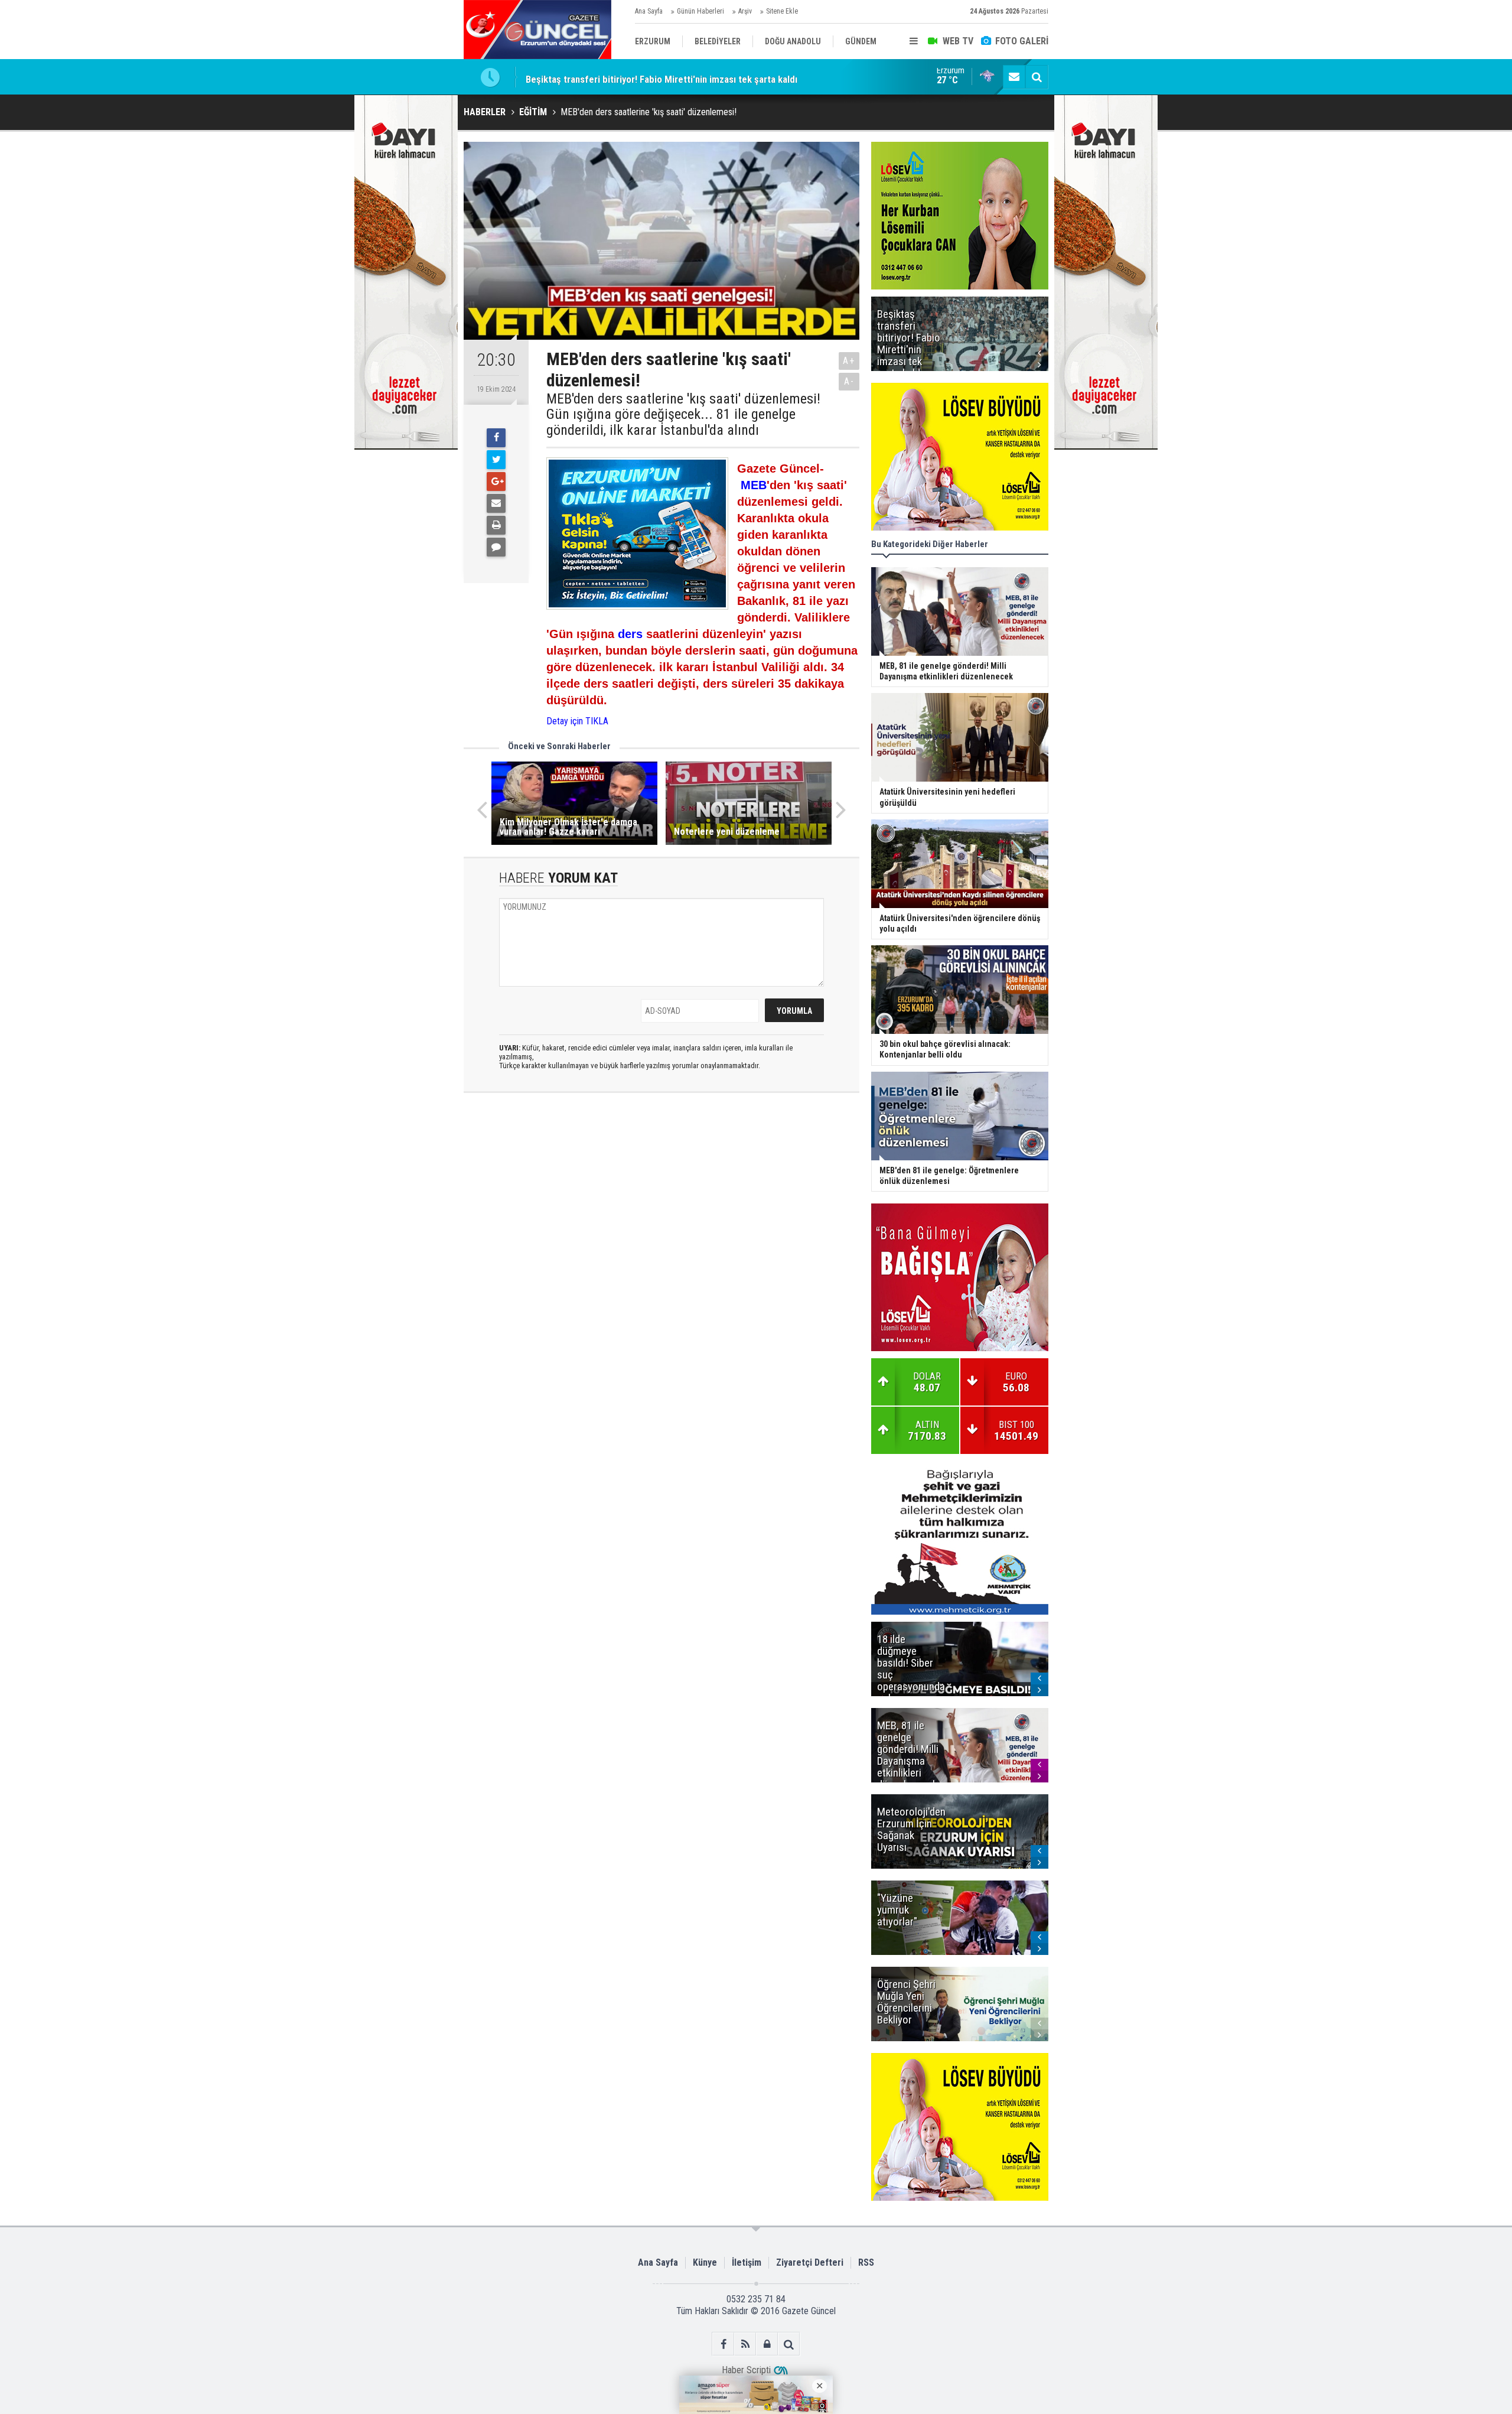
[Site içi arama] (1037, 77)
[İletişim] (1014, 77)
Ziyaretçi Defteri (810, 2262)
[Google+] (496, 482)
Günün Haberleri (700, 11)
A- (849, 381)
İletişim (747, 2262)
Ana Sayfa (649, 11)
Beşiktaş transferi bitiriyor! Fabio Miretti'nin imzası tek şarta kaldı (661, 77)
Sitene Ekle (782, 11)
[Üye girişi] (767, 2344)
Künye (705, 2262)
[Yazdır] (496, 525)
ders (630, 634)
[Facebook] (496, 438)
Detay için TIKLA (577, 721)
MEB (754, 485)
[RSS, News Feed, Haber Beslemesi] (745, 2344)
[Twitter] (496, 460)
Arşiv (745, 11)
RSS (866, 2262)
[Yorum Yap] (496, 547)
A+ (849, 361)
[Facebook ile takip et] (723, 2344)
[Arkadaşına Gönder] (496, 503)
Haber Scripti (746, 2370)
